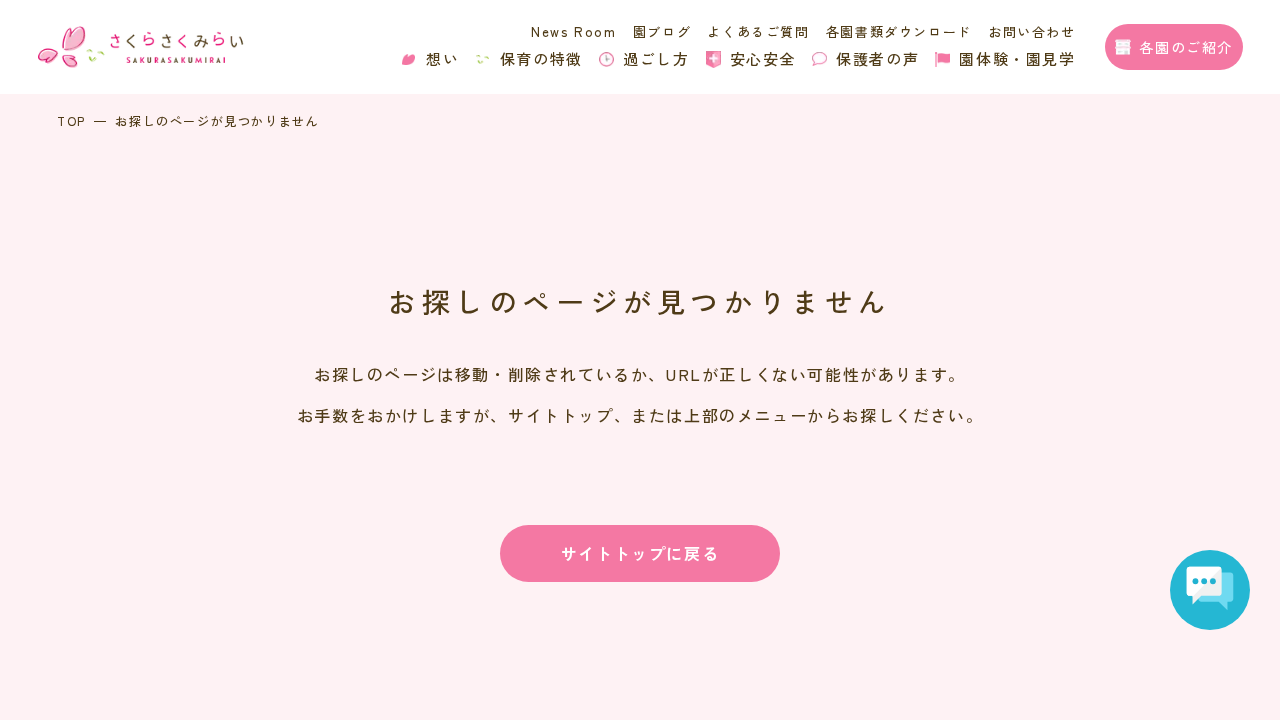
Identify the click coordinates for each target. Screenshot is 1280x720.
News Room (573, 31)
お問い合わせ (1032, 31)
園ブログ (662, 31)
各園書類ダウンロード (899, 31)
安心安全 (763, 58)
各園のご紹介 (1186, 47)
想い (442, 58)
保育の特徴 (541, 58)
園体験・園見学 (1017, 58)
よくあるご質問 (758, 31)
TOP (71, 120)
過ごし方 (656, 58)
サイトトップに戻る (640, 553)
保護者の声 (877, 58)
